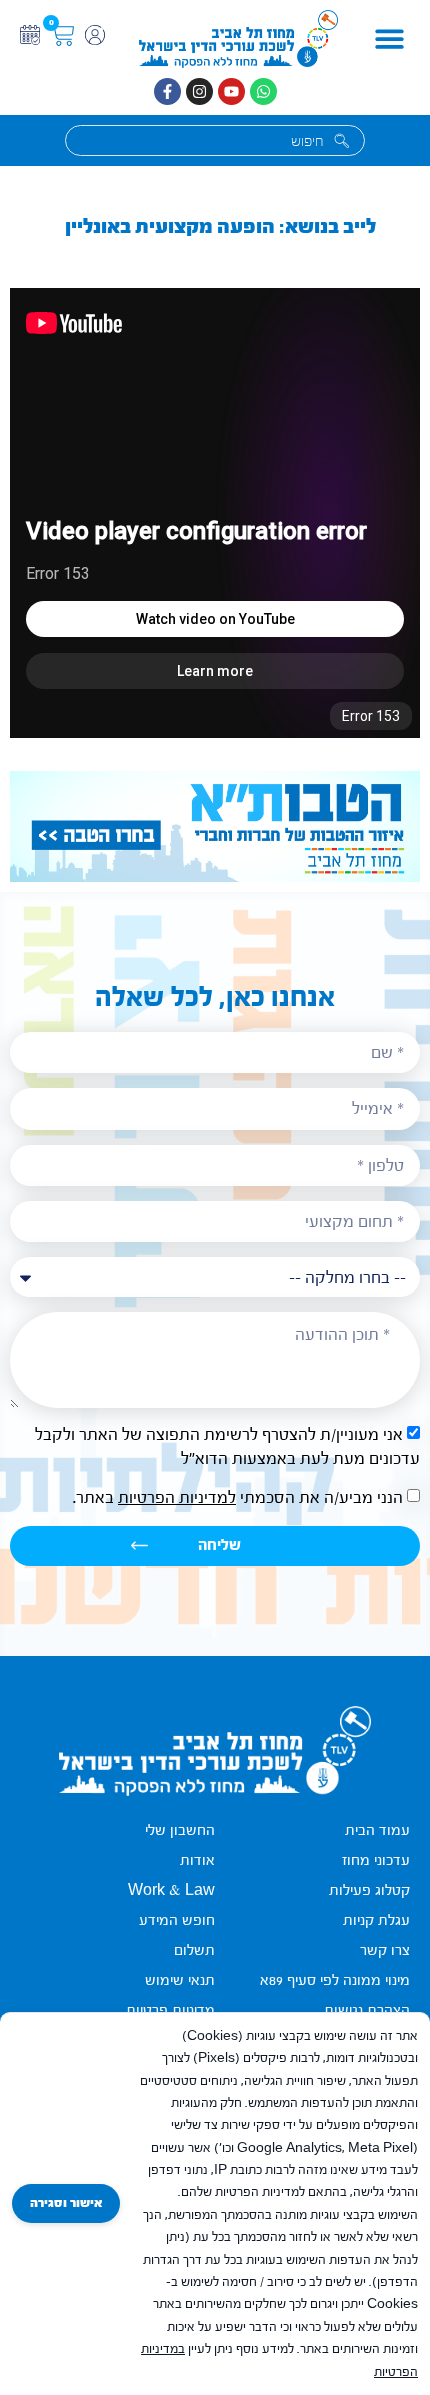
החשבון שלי (180, 1830)
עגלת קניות (376, 1920)
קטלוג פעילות (369, 1890)
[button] (389, 39)
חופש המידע (177, 1920)
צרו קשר (385, 1950)
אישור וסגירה (66, 2203)
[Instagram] (199, 91)
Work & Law (171, 1890)
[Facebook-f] (167, 91)
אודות (197, 1860)
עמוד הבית (377, 1830)
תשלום (194, 1950)
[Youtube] (231, 91)
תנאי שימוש (180, 1980)
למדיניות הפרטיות (177, 1497)
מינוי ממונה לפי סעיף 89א (335, 1980)
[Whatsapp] (263, 91)
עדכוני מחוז (376, 1860)
